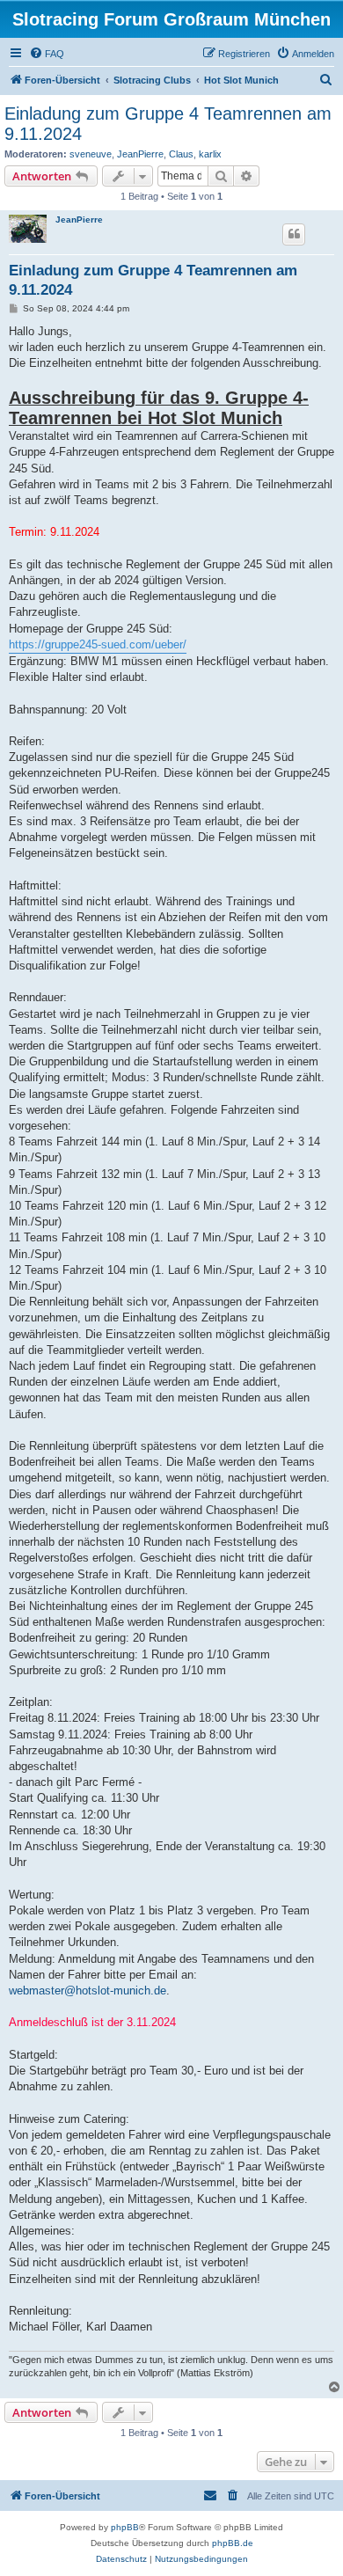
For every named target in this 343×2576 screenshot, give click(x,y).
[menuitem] (47, 54)
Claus (181, 154)
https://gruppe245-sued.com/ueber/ (98, 644)
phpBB (125, 2527)
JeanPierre (140, 154)
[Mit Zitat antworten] (294, 234)
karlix (210, 154)
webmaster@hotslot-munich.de (88, 1991)
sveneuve (91, 154)
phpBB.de (233, 2543)
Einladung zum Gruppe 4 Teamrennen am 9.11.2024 (168, 124)
